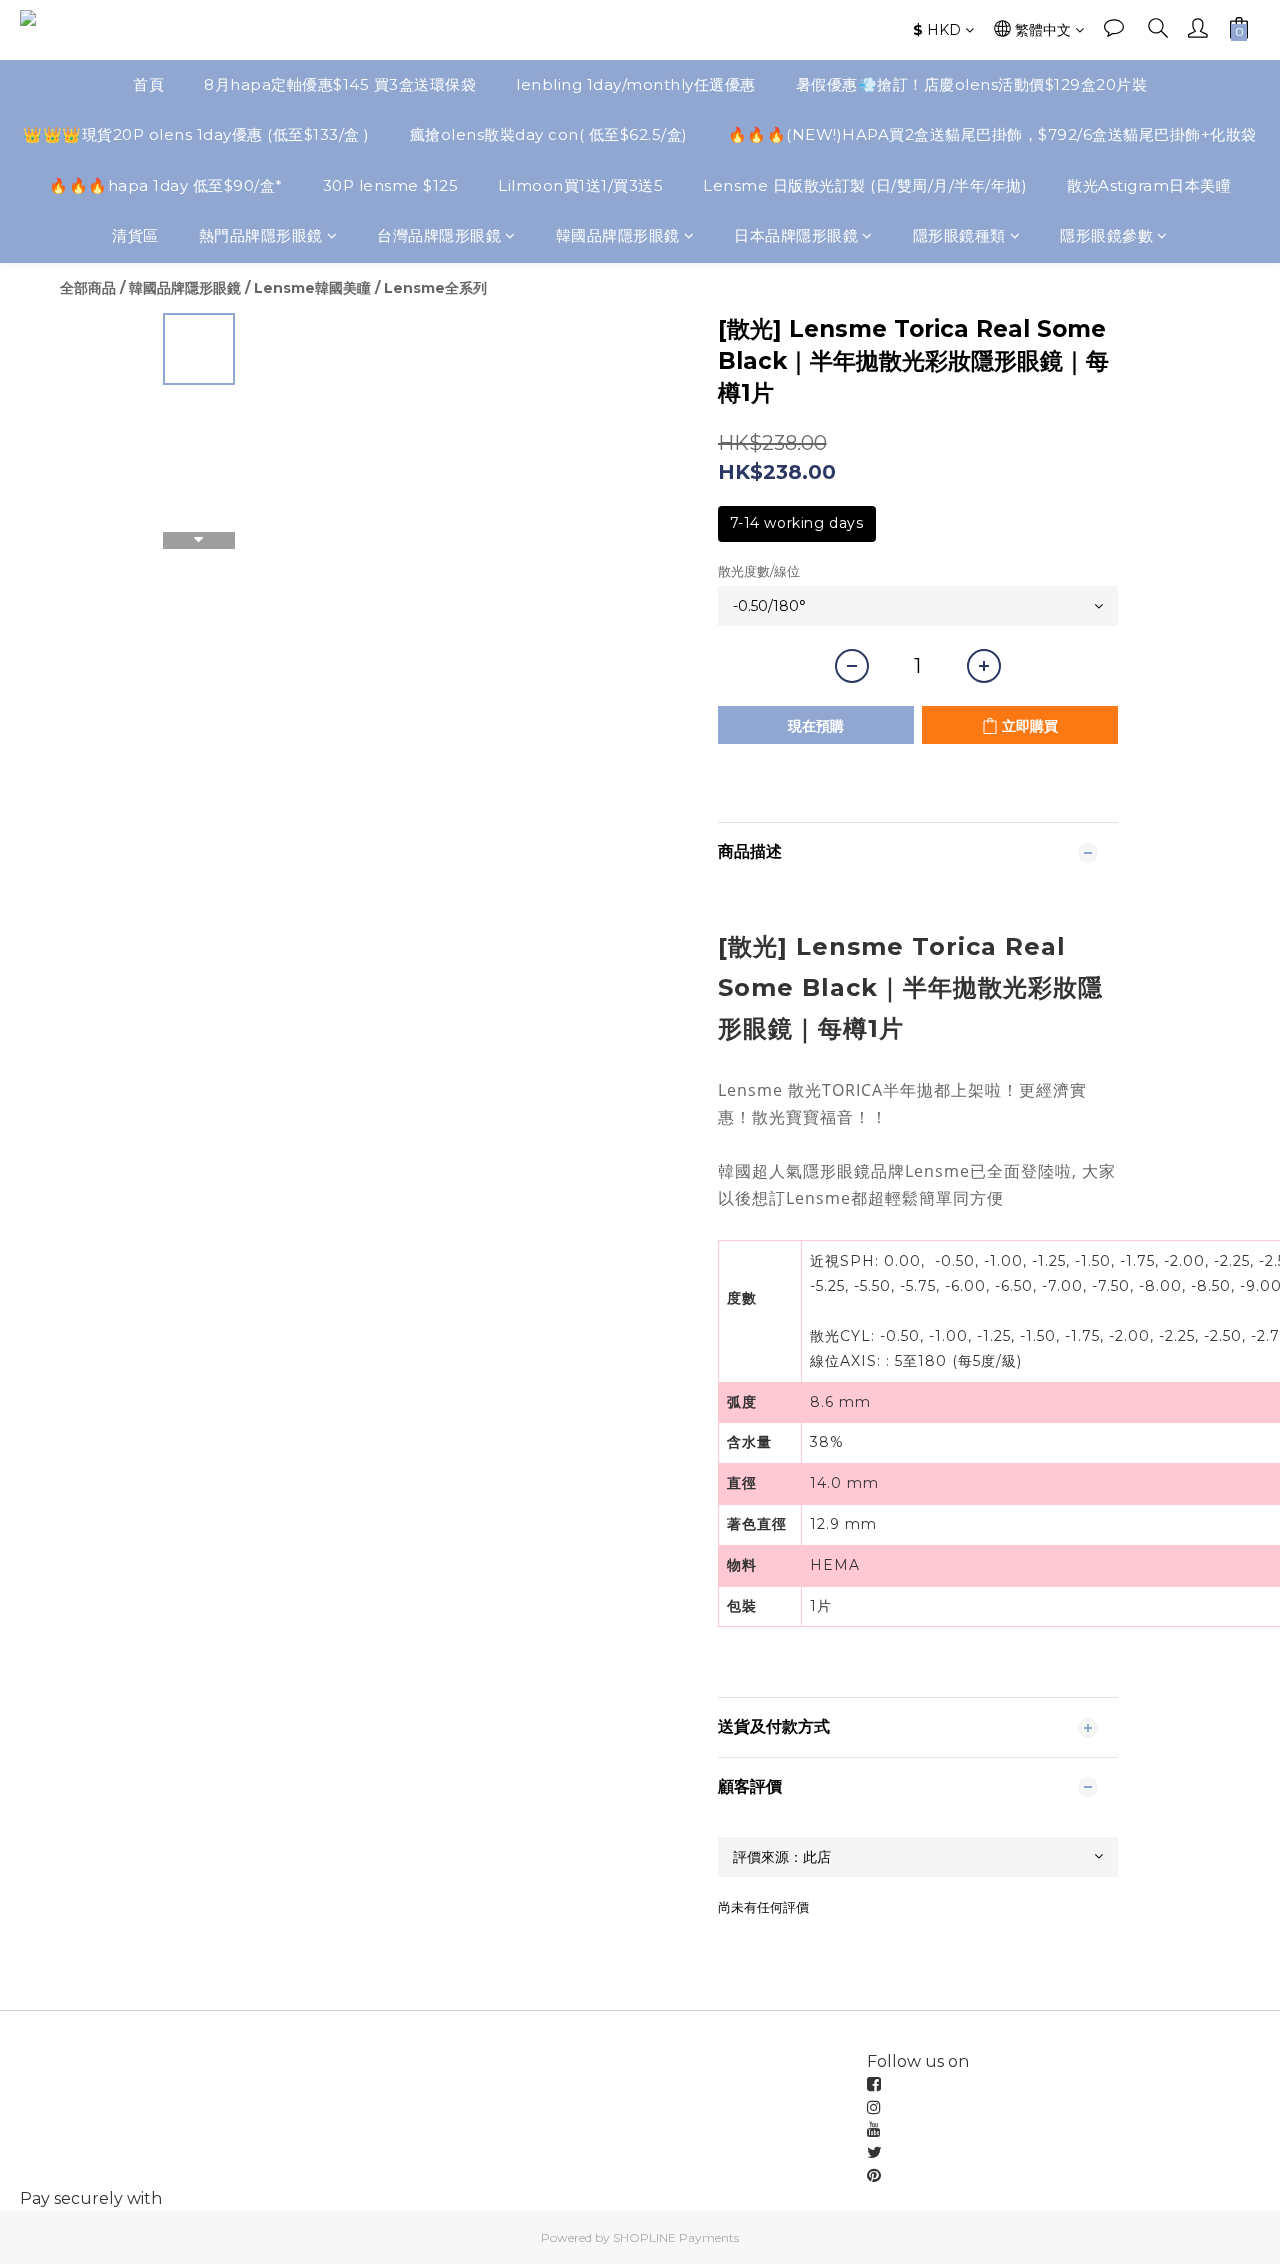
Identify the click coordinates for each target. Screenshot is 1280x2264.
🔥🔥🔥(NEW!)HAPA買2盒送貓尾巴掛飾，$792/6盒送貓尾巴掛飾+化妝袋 (992, 134)
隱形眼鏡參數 (1106, 235)
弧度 (742, 1402)
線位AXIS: (848, 1361)
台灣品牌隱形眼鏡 (439, 235)
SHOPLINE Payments (676, 2237)
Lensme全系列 (435, 288)
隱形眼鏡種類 (959, 235)
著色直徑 (757, 1524)
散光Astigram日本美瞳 (1149, 185)
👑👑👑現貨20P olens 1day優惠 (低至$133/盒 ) (196, 134)
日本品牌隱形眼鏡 (796, 235)
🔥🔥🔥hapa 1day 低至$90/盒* (166, 185)
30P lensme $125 (391, 185)
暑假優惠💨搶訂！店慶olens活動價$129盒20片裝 (972, 84)
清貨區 (135, 235)
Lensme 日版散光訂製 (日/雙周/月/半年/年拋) (865, 185)
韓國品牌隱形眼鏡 (618, 235)
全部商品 (88, 288)
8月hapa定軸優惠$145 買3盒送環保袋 (340, 84)
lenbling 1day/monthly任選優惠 (636, 84)
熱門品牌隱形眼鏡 (261, 235)
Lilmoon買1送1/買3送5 (580, 185)
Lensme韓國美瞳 (312, 288)
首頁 (148, 84)
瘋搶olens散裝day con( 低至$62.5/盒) (549, 134)
